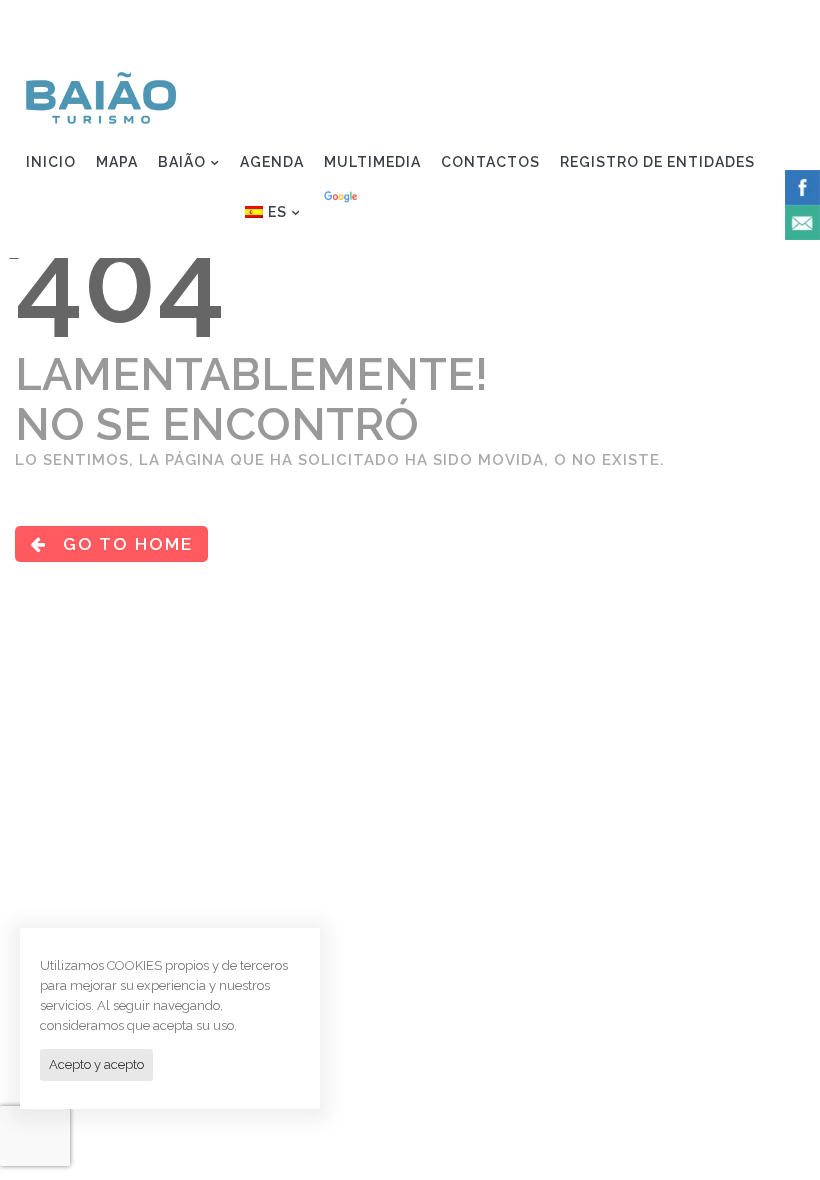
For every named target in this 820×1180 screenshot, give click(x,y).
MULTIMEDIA (372, 162)
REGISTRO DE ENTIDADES (657, 162)
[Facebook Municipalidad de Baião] (802, 186)
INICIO (51, 162)
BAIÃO (182, 162)
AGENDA (272, 162)
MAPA (117, 162)
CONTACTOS (490, 162)
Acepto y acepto (96, 1064)
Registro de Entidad (699, 26)
